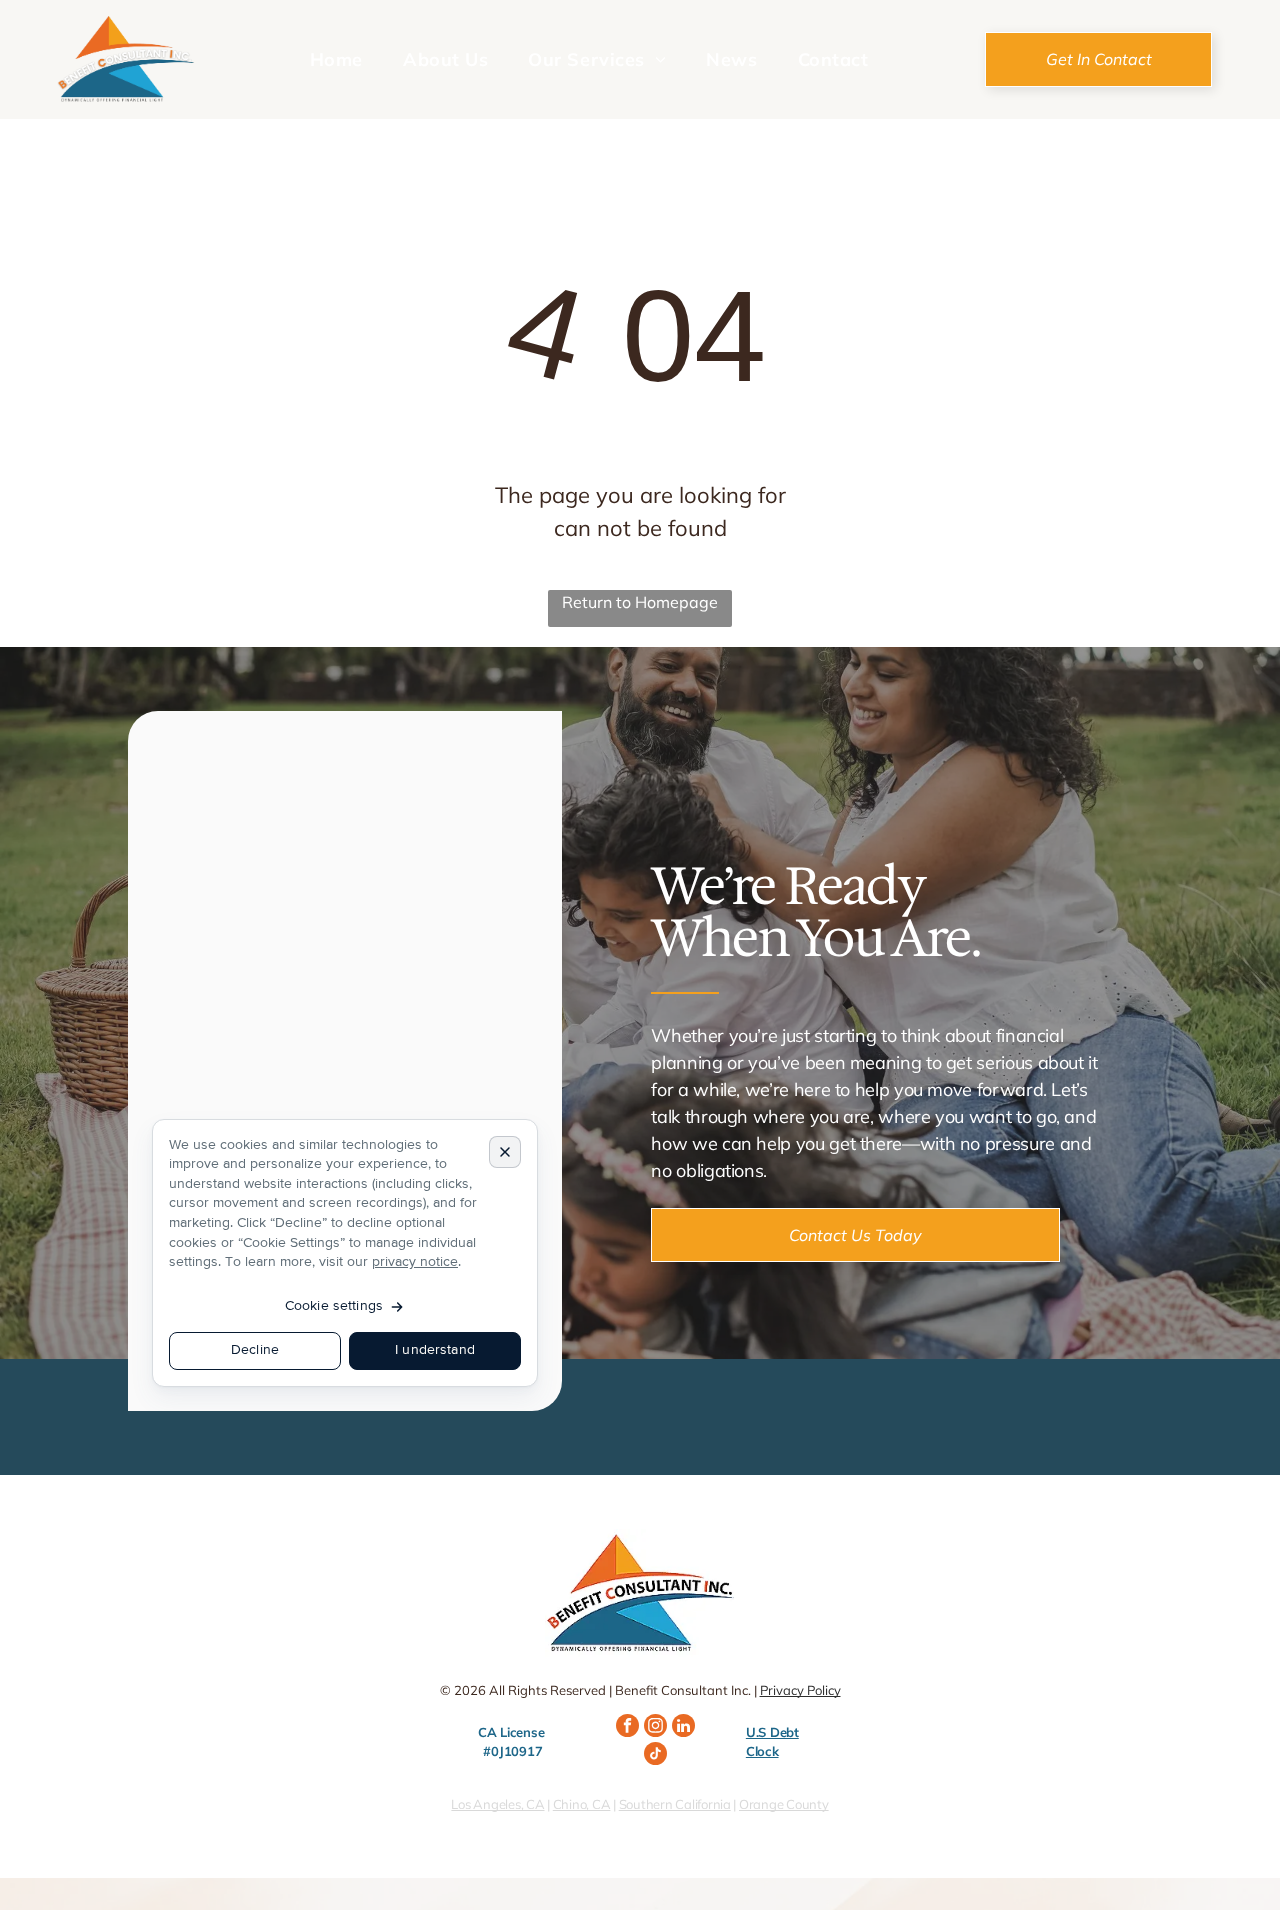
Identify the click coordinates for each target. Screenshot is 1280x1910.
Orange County (784, 1804)
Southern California (675, 1804)
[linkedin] (683, 1728)
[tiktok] (655, 1756)
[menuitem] (336, 59)
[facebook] (627, 1728)
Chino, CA (582, 1804)
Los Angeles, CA (497, 1804)
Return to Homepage (640, 602)
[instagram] (655, 1728)
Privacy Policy (800, 1690)
